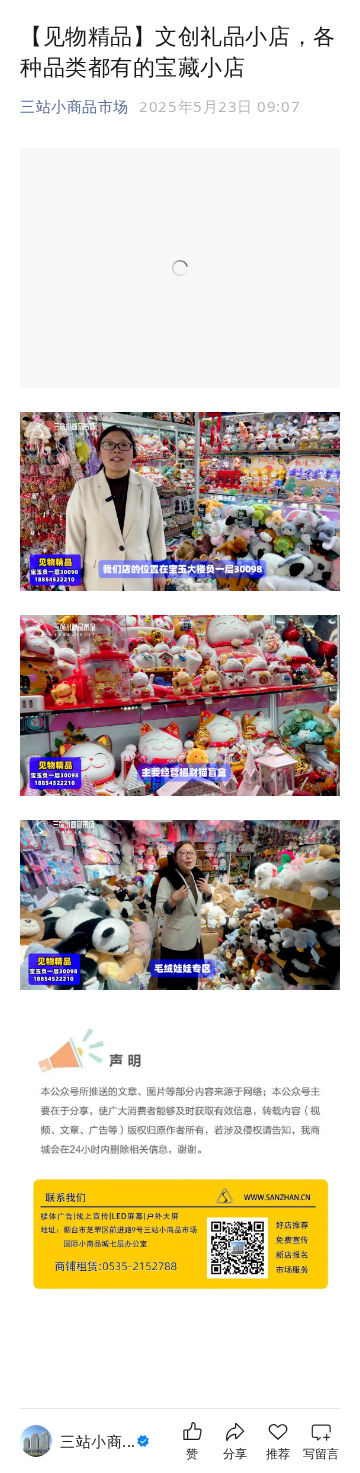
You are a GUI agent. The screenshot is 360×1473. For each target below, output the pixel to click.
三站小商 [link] (98, 1441)
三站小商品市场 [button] (74, 106)
